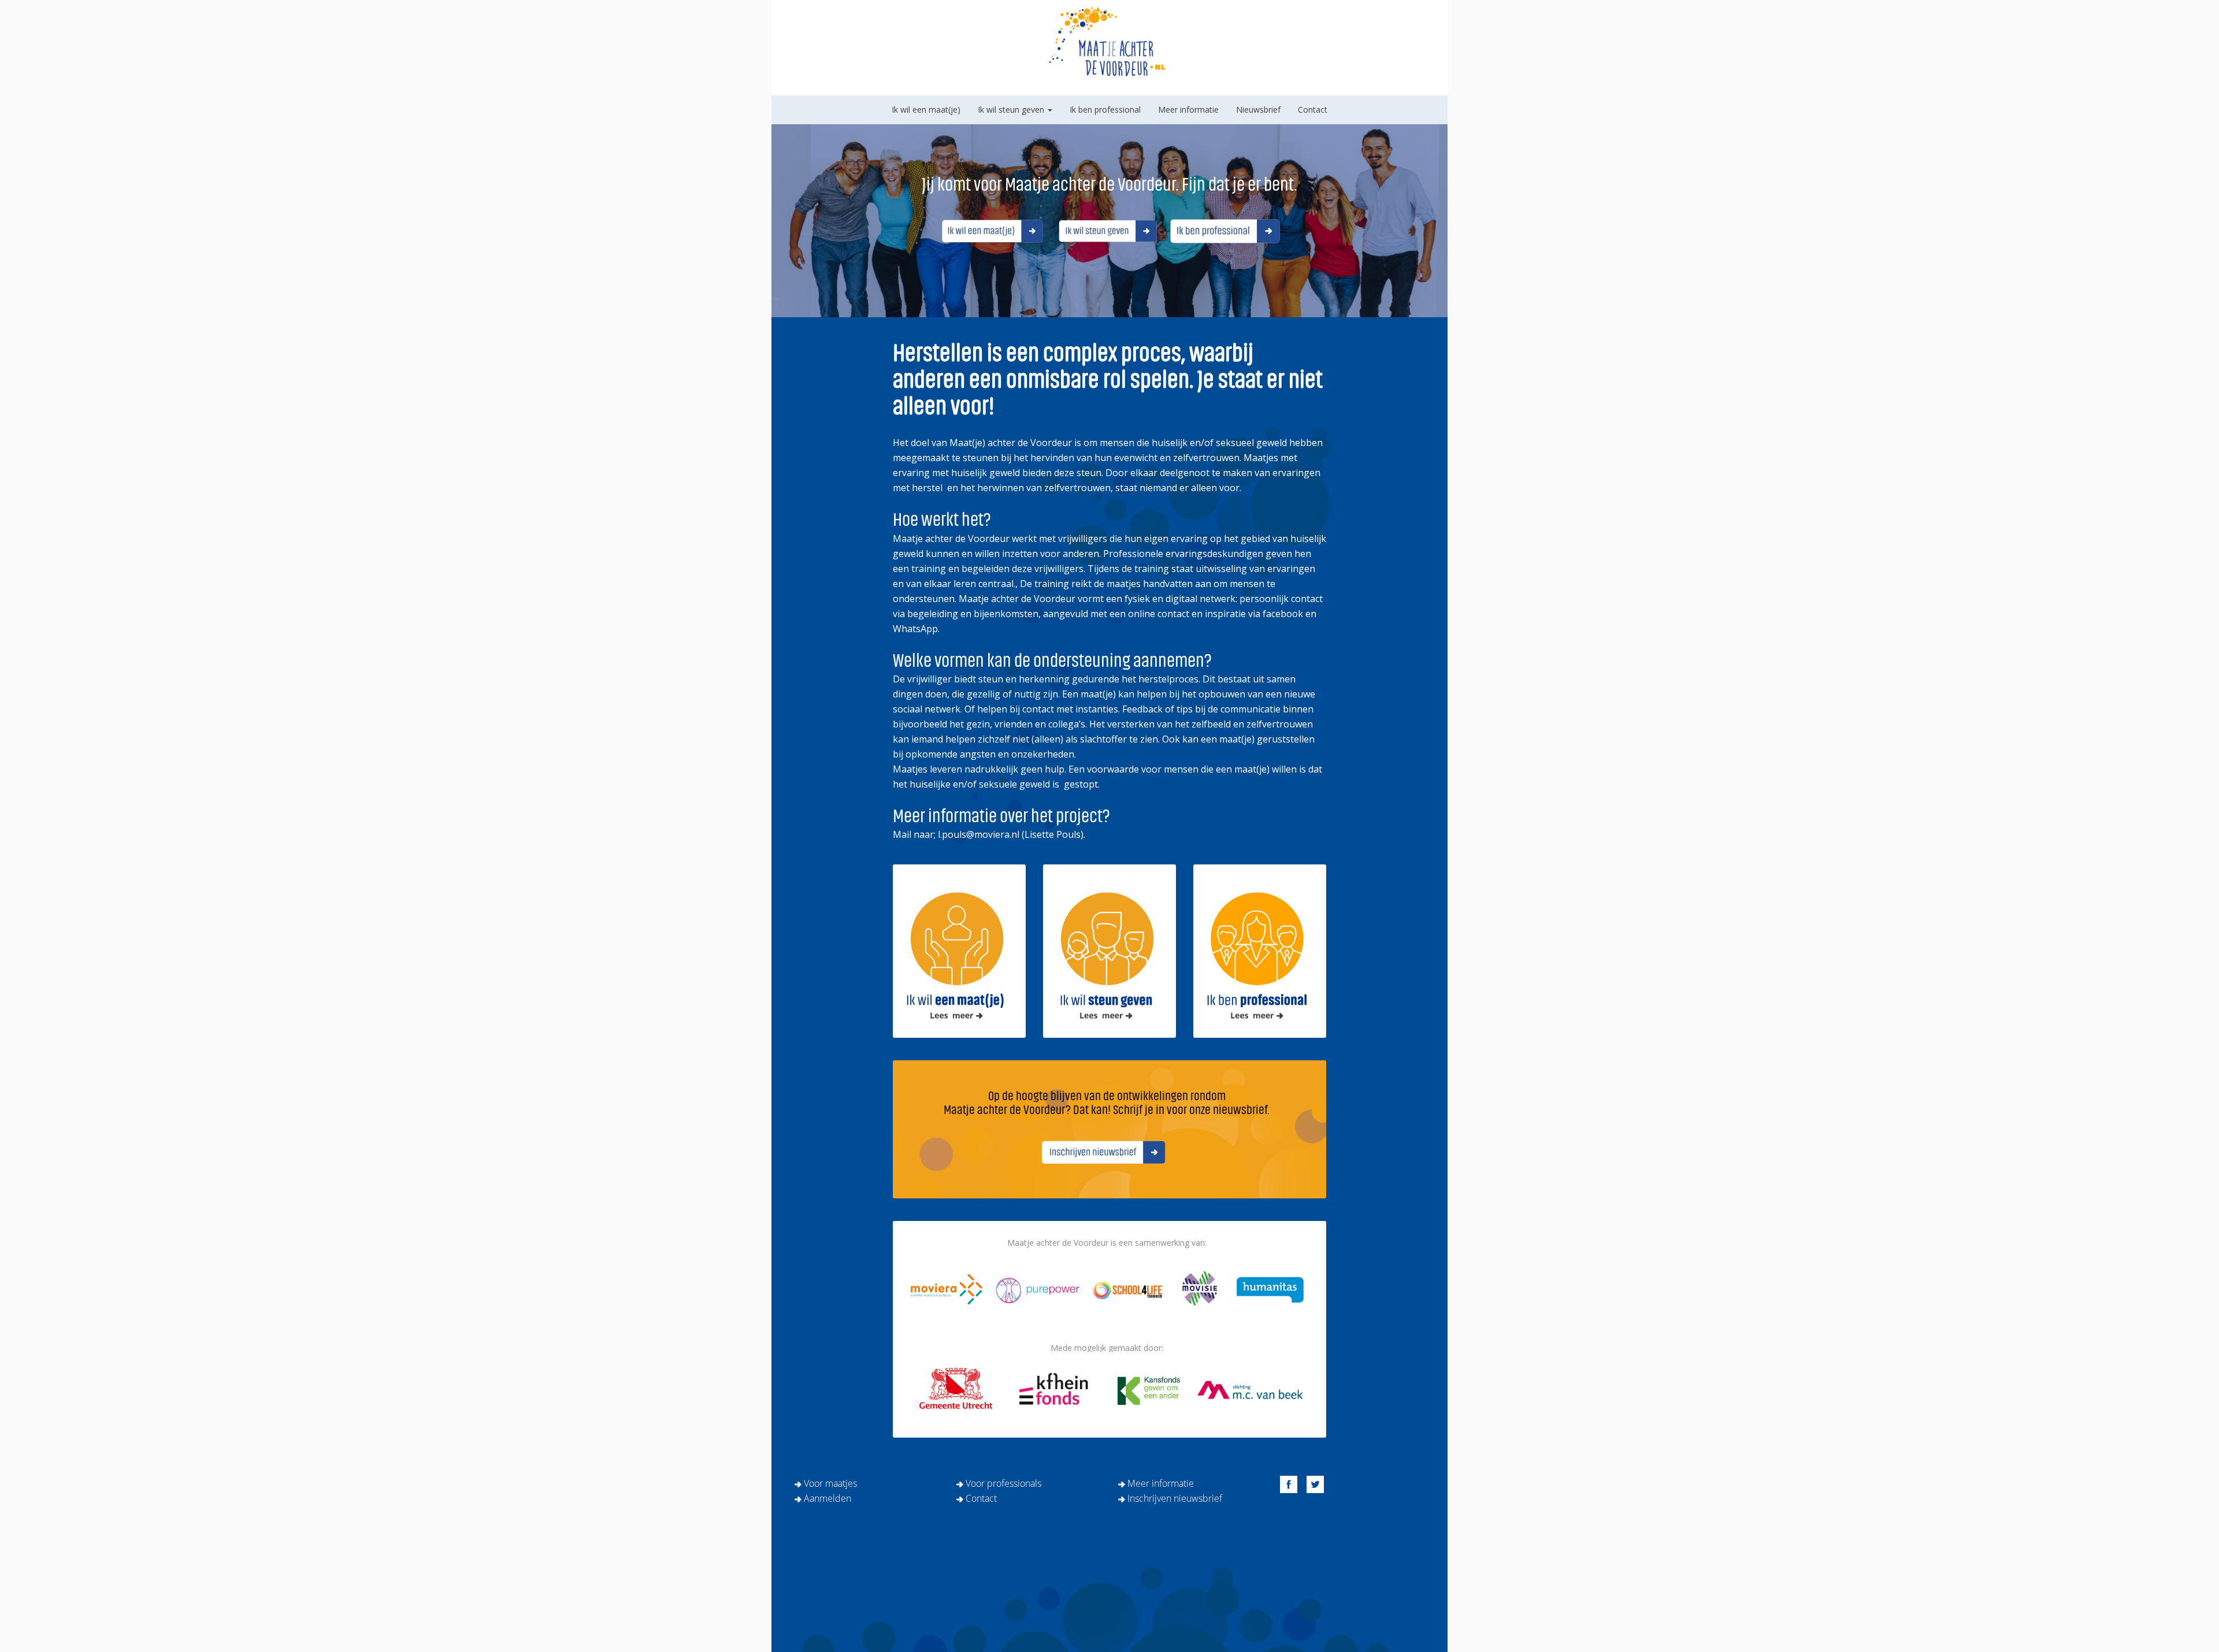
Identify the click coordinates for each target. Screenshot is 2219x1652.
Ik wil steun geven (1012, 109)
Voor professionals (1003, 1483)
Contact (1313, 109)
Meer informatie (1188, 109)
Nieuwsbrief (1258, 109)
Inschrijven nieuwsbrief (1175, 1498)
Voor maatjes (830, 1483)
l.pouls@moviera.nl (979, 834)
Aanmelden (828, 1498)
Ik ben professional (1105, 109)
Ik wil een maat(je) (926, 109)
